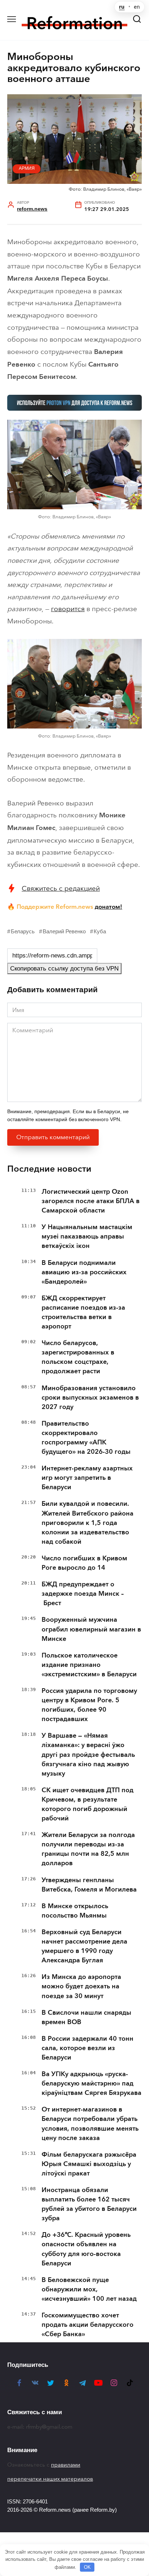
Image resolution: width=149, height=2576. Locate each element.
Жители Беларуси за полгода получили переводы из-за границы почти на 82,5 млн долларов (88, 1849)
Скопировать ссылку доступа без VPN (64, 969)
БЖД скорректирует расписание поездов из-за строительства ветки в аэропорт (83, 1312)
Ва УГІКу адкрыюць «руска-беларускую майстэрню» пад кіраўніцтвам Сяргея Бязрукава (91, 2083)
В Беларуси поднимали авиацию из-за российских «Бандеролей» (84, 1272)
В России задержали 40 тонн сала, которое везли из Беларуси (88, 2048)
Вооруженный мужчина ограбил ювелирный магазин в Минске (91, 1629)
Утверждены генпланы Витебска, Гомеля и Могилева (89, 1885)
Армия (27, 168)
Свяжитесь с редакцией (61, 888)
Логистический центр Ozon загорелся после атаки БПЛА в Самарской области (91, 1201)
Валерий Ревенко (64, 931)
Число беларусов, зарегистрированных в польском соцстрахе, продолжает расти (78, 1357)
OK (87, 2567)
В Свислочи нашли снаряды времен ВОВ (86, 2017)
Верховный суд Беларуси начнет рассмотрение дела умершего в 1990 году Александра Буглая (84, 1946)
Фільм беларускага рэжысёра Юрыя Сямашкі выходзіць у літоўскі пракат (89, 2164)
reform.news (32, 209)
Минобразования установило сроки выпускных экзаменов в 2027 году (90, 1397)
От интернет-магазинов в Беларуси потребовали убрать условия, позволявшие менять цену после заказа (90, 2123)
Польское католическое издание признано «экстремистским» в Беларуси (89, 1665)
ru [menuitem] (122, 7)
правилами (66, 2465)
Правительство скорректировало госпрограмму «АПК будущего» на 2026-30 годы (86, 1438)
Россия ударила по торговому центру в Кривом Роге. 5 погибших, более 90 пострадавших (89, 1705)
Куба (100, 931)
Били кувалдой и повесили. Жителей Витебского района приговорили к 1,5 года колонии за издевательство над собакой (88, 1522)
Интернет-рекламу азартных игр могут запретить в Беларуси (87, 1478)
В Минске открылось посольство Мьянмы (75, 1911)
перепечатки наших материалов (50, 2479)
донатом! (108, 907)
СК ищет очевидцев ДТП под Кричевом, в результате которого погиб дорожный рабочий (88, 1804)
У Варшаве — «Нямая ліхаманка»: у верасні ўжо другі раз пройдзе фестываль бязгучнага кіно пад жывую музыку (88, 1754)
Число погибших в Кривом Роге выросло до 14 (84, 1563)
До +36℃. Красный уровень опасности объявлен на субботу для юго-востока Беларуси (86, 2249)
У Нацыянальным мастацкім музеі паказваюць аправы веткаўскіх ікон (87, 1236)
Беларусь (23, 931)
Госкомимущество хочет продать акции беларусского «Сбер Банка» (88, 2325)
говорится (68, 609)
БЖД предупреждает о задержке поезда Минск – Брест (83, 1594)
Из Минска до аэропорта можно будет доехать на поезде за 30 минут (81, 1986)
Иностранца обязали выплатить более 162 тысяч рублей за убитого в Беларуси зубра (89, 2204)
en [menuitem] (137, 7)
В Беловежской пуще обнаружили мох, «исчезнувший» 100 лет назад (89, 2289)
